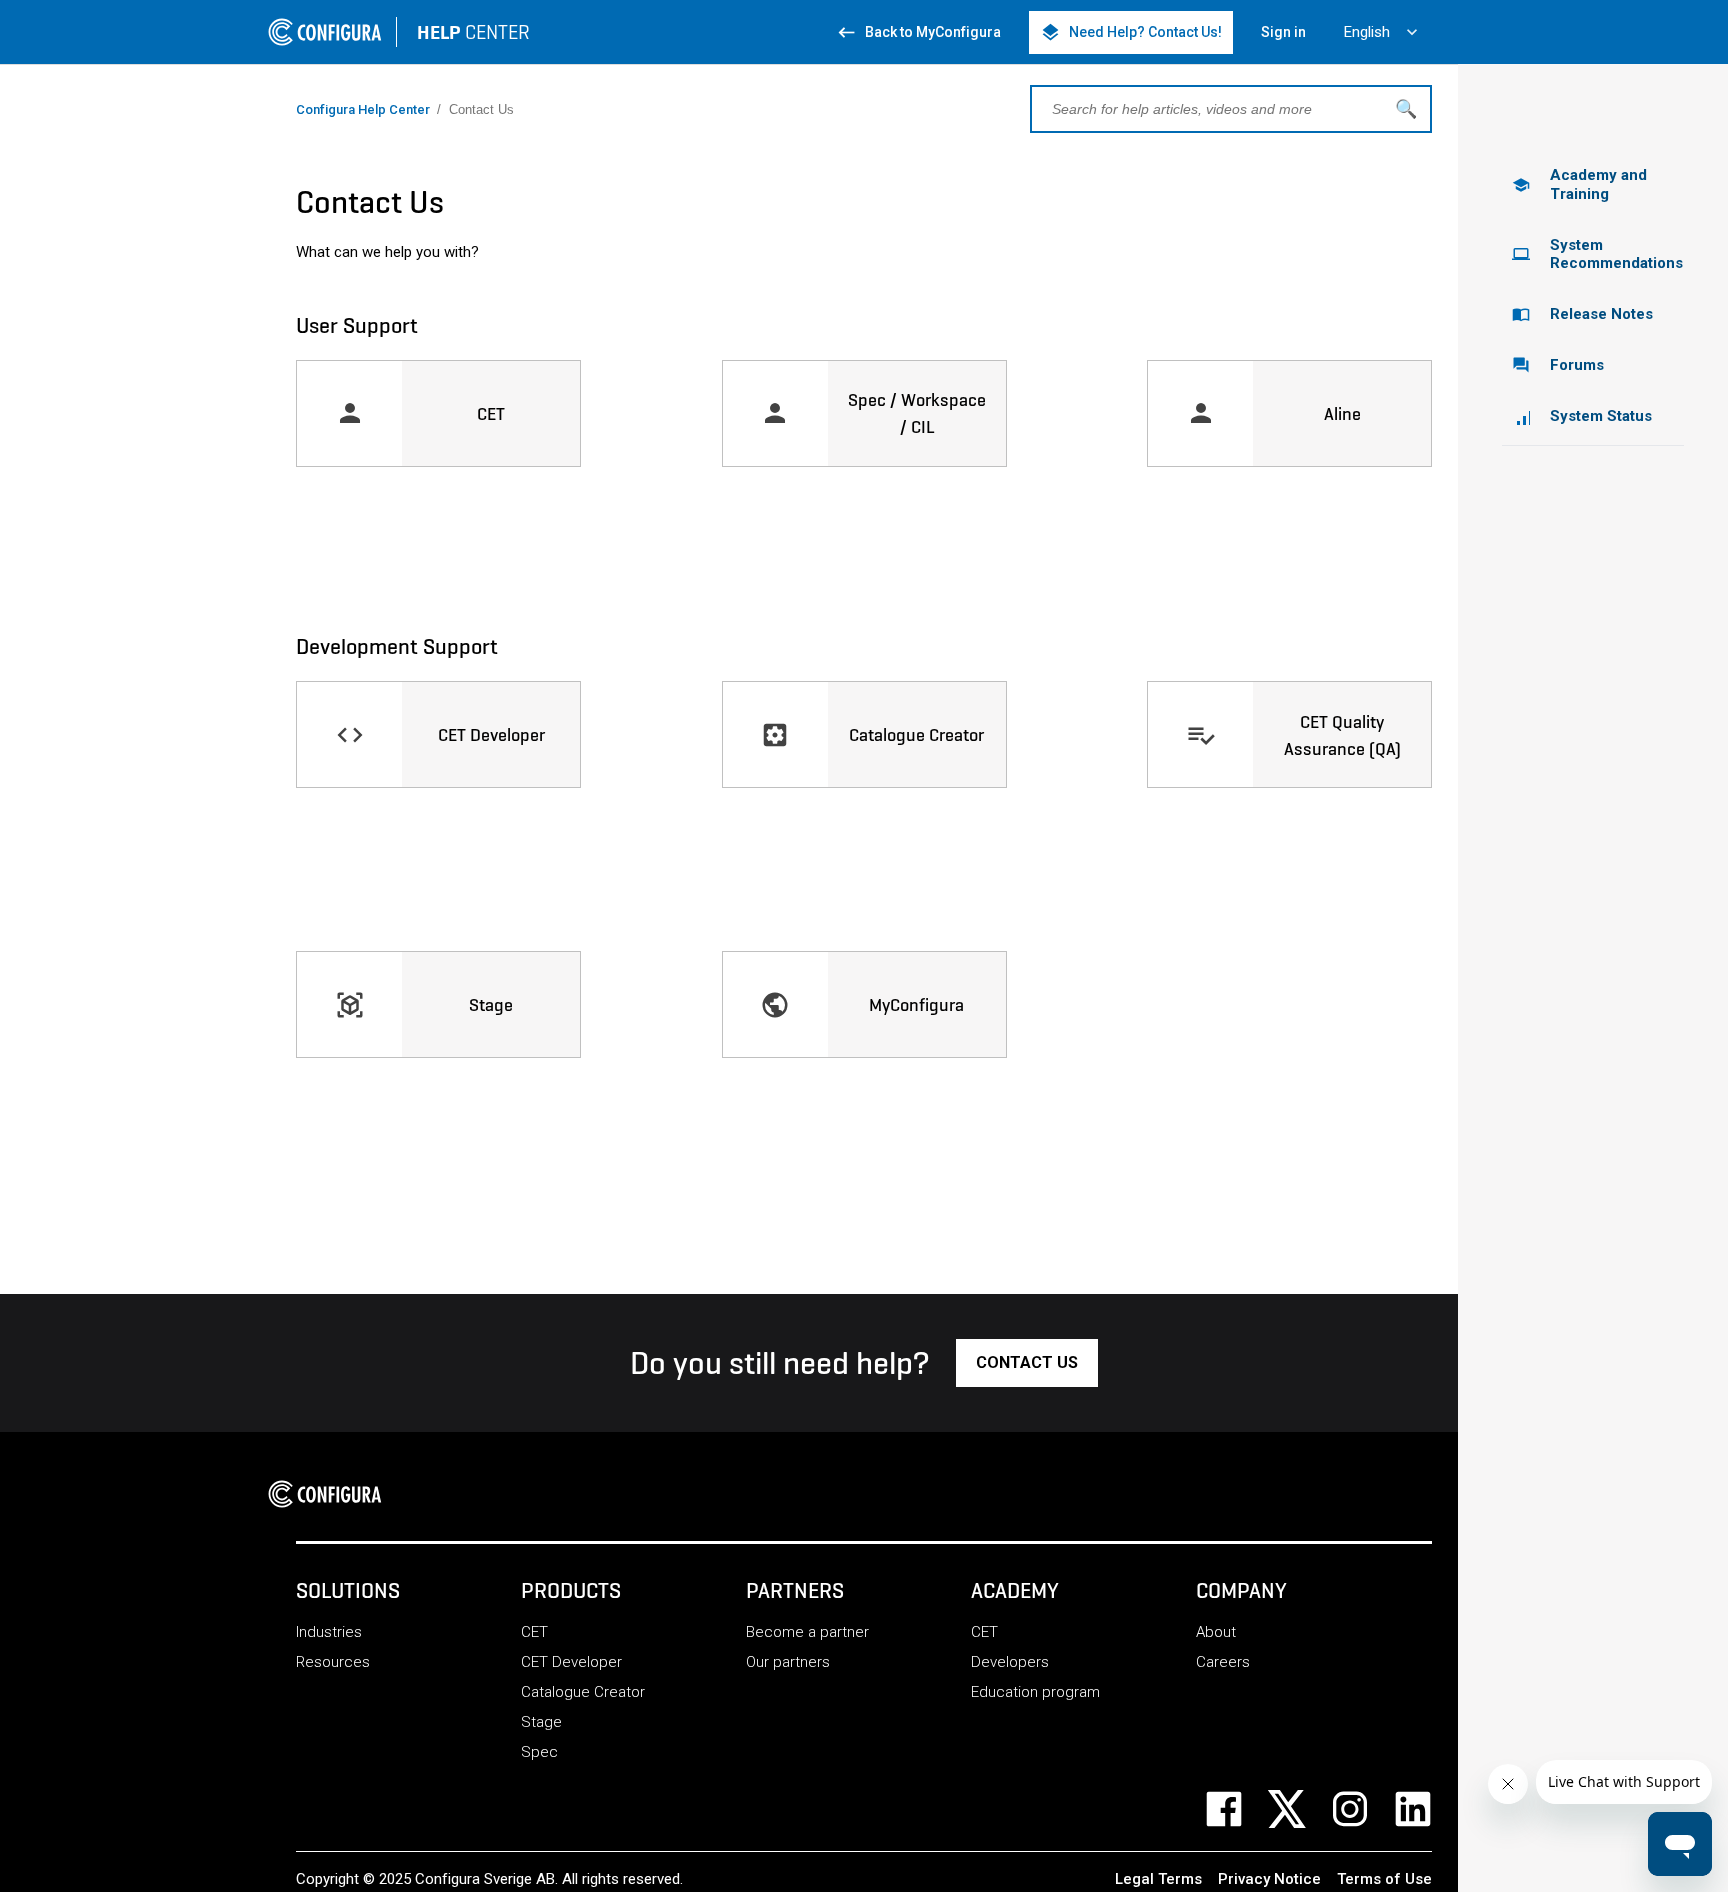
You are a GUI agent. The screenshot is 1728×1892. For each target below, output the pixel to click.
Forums (1558, 365)
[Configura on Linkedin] (1425, 1809)
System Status (1601, 416)
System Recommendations (1597, 254)
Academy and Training (1579, 184)
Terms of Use (1384, 1879)
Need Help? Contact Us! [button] (1131, 32)
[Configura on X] (1299, 1809)
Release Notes (1582, 314)
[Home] (331, 1494)
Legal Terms (1158, 1879)
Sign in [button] (1283, 32)
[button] (1027, 1363)
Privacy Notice (1269, 1879)
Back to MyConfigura (918, 32)
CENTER (473, 32)
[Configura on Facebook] (1236, 1809)
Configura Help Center (363, 109)
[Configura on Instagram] (1362, 1809)
